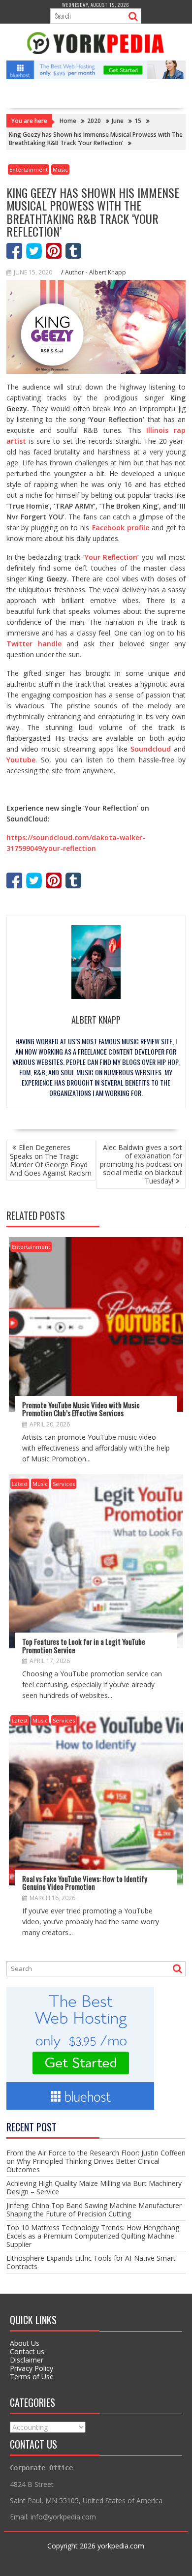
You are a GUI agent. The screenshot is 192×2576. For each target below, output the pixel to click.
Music (60, 169)
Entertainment (29, 169)
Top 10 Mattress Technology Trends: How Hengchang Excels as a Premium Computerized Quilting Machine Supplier (93, 2236)
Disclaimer (27, 2360)
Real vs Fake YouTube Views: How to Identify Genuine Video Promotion (85, 1883)
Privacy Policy (32, 2368)
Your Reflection (111, 557)
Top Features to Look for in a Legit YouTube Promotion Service (84, 1646)
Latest (20, 1484)
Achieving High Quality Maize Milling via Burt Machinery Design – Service (94, 2187)
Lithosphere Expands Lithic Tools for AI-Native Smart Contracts (91, 2262)
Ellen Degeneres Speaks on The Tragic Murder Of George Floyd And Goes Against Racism (51, 1160)
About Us (25, 2343)
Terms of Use (32, 2377)
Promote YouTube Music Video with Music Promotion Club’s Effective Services (81, 1409)
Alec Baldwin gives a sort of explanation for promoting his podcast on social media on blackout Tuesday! (141, 1164)
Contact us (27, 2351)
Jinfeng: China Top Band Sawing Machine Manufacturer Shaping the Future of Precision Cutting (94, 2210)
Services (64, 1484)
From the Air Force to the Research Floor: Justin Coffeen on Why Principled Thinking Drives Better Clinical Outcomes (96, 2161)
